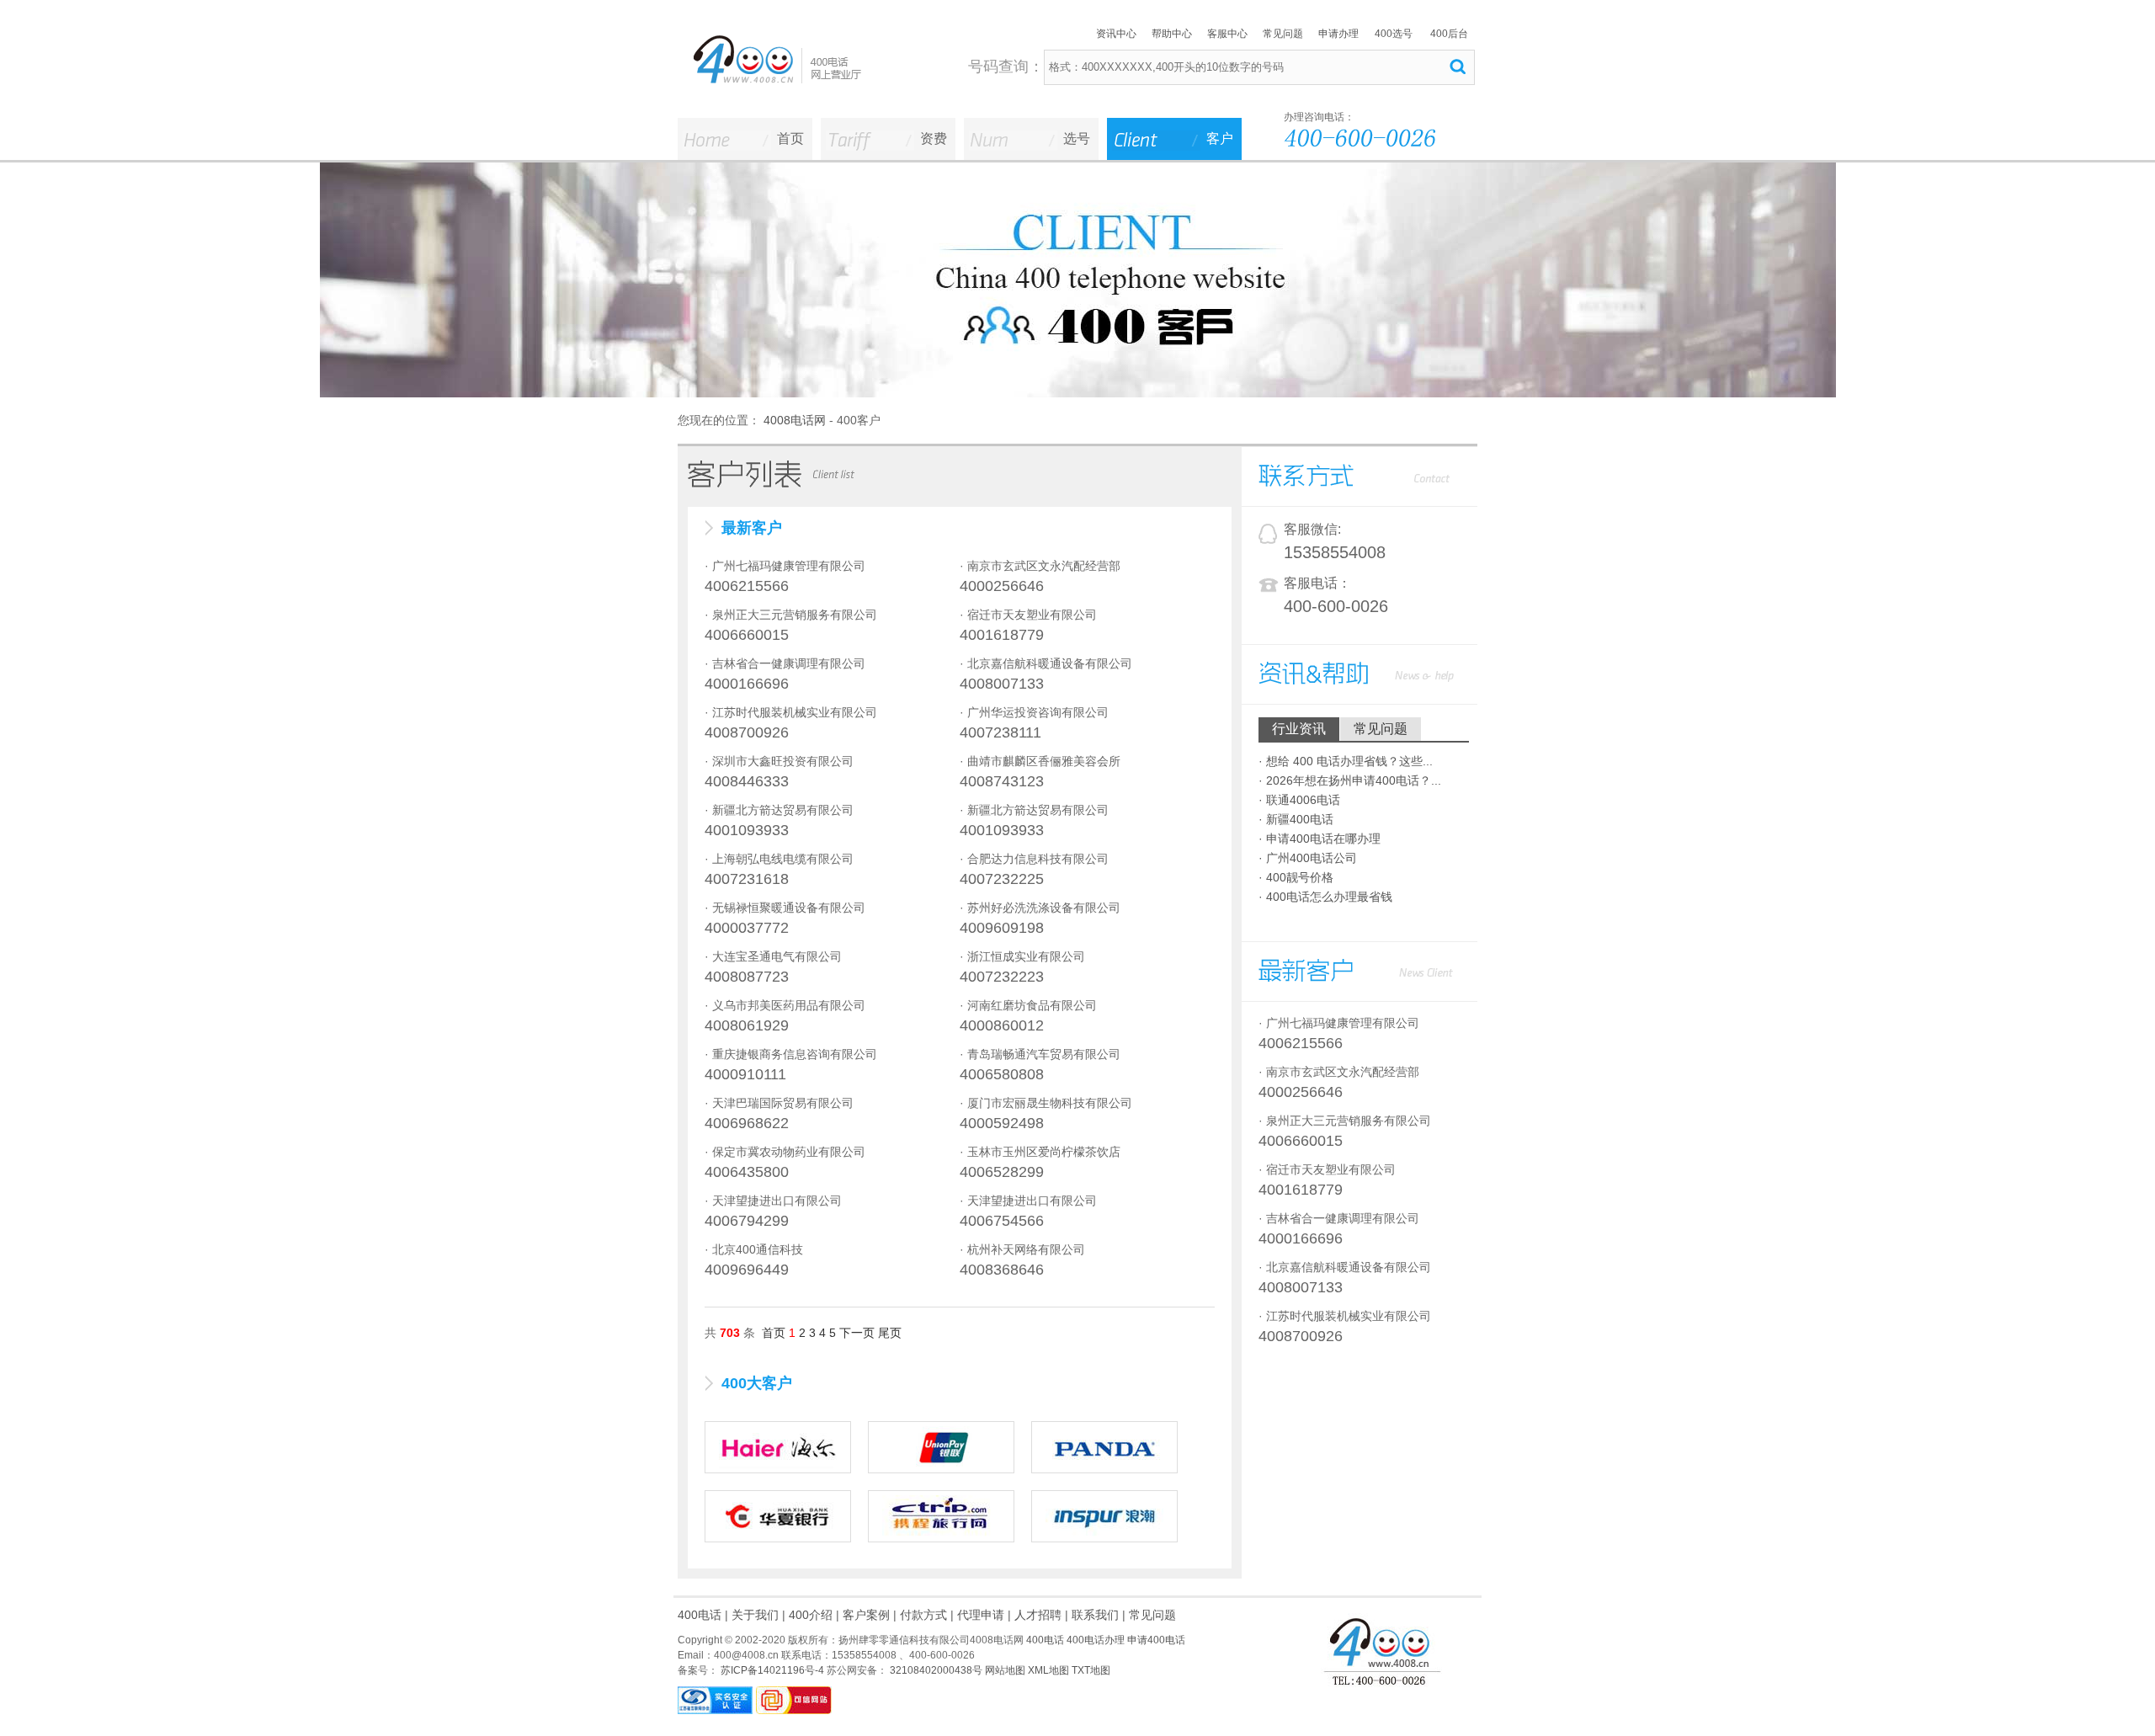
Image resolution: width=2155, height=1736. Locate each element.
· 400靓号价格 (1296, 877)
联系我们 (1095, 1615)
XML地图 (1048, 1670)
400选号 (1394, 34)
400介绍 (811, 1615)
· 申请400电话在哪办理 (1320, 839)
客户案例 (866, 1615)
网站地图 (1005, 1670)
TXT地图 (1091, 1670)
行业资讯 (1299, 729)
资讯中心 (1116, 34)
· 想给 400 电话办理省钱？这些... (1346, 761)
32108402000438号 (935, 1670)
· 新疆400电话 (1296, 819)
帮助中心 (1172, 34)
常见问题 (1283, 34)
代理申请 (981, 1615)
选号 (1077, 138)
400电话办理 (1096, 1640)
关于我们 (755, 1615)
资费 (934, 138)
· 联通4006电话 (1299, 800)
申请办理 (1338, 34)
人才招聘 (1038, 1615)
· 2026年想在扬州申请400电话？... (1350, 780)
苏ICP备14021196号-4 (771, 1670)
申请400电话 (1156, 1640)
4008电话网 (795, 420)
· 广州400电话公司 (1308, 858)
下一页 (857, 1333)
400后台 (1449, 34)
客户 (1220, 138)
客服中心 (1227, 34)
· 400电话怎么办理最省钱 (1325, 897)
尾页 (890, 1333)
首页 (790, 138)
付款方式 (923, 1615)
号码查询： (1006, 67)
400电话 (700, 1615)
